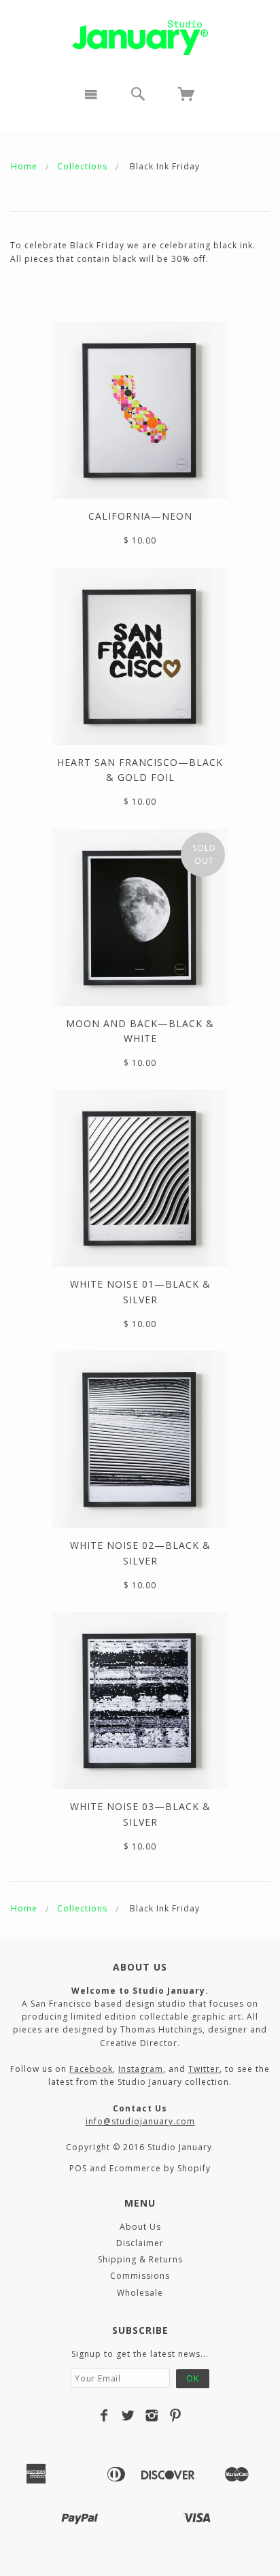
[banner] (140, 38)
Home (24, 166)
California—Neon (140, 516)
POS (78, 2168)
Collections (82, 166)
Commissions (140, 2276)
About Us (140, 2227)
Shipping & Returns (140, 2259)
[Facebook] (104, 2415)
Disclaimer (140, 2243)
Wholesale (140, 2293)
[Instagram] (152, 2415)
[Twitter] (128, 2415)
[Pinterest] (176, 2415)
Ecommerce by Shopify (160, 2168)
